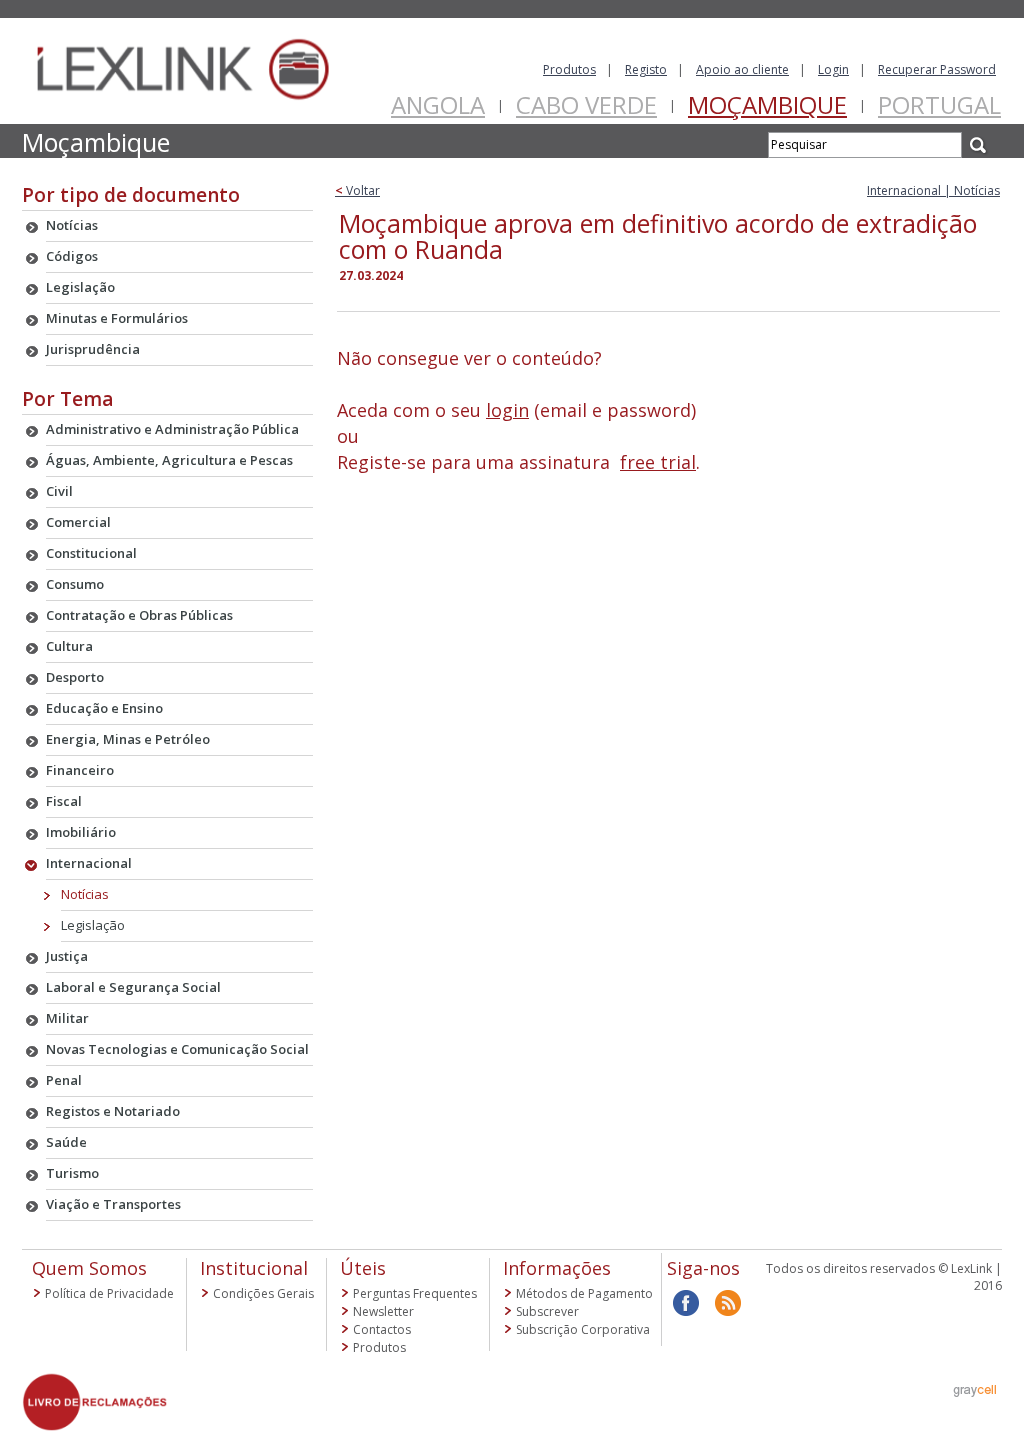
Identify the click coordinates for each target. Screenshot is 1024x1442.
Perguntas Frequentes (415, 1293)
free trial (658, 462)
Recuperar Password (937, 69)
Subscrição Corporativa (583, 1329)
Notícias (85, 894)
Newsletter (383, 1311)
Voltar (357, 190)
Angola (438, 104)
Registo (646, 69)
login (507, 410)
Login (833, 69)
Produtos (569, 69)
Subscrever (547, 1311)
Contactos (382, 1329)
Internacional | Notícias (933, 190)
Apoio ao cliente (742, 69)
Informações (557, 1268)
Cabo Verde (586, 104)
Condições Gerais (263, 1293)
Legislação (93, 925)
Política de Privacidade (109, 1293)
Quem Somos (89, 1268)
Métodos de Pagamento (584, 1293)
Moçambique (767, 104)
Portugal (939, 104)
